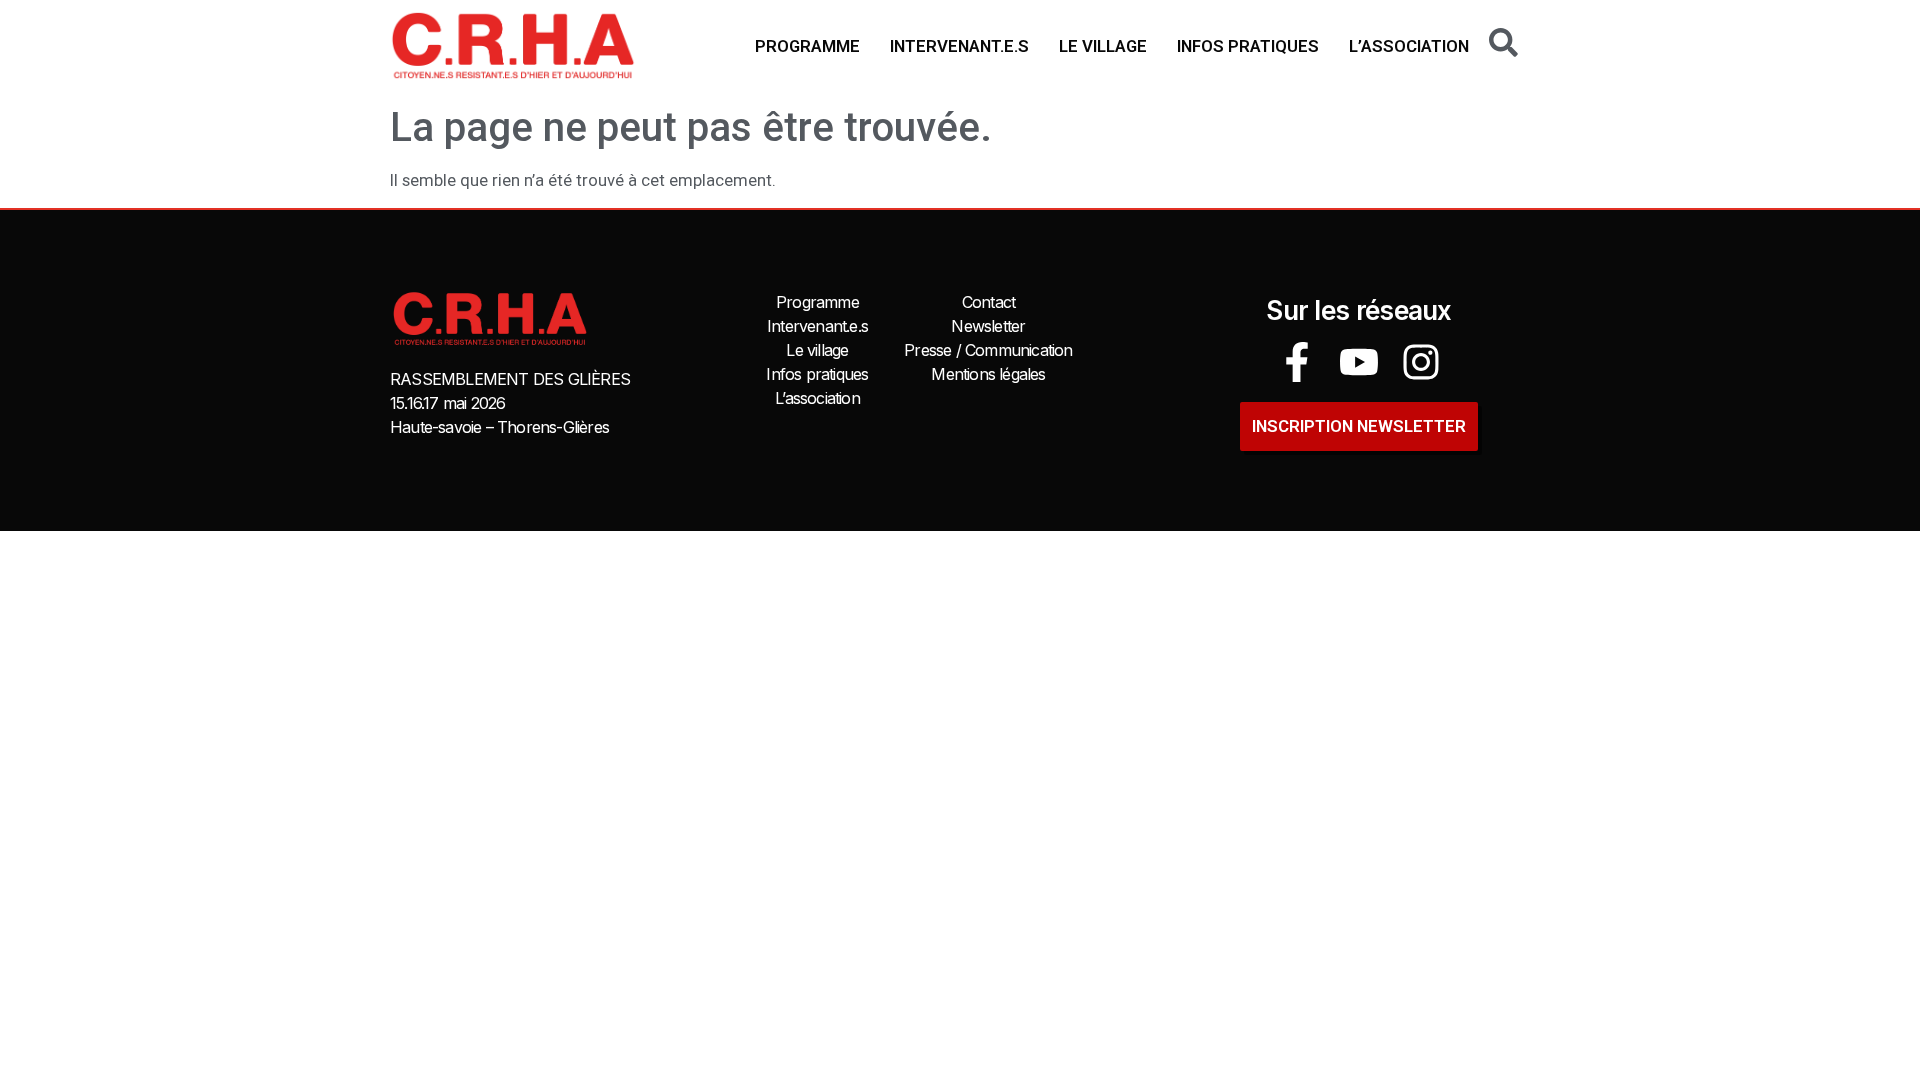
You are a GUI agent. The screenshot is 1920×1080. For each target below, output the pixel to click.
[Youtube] (1359, 362)
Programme (807, 46)
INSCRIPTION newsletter (1359, 426)
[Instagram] (1421, 362)
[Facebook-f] (1297, 362)
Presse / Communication (988, 350)
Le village (1103, 46)
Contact (988, 302)
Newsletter (988, 326)
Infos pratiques (1248, 46)
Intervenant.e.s (959, 46)
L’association (1409, 46)
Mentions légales (988, 374)
